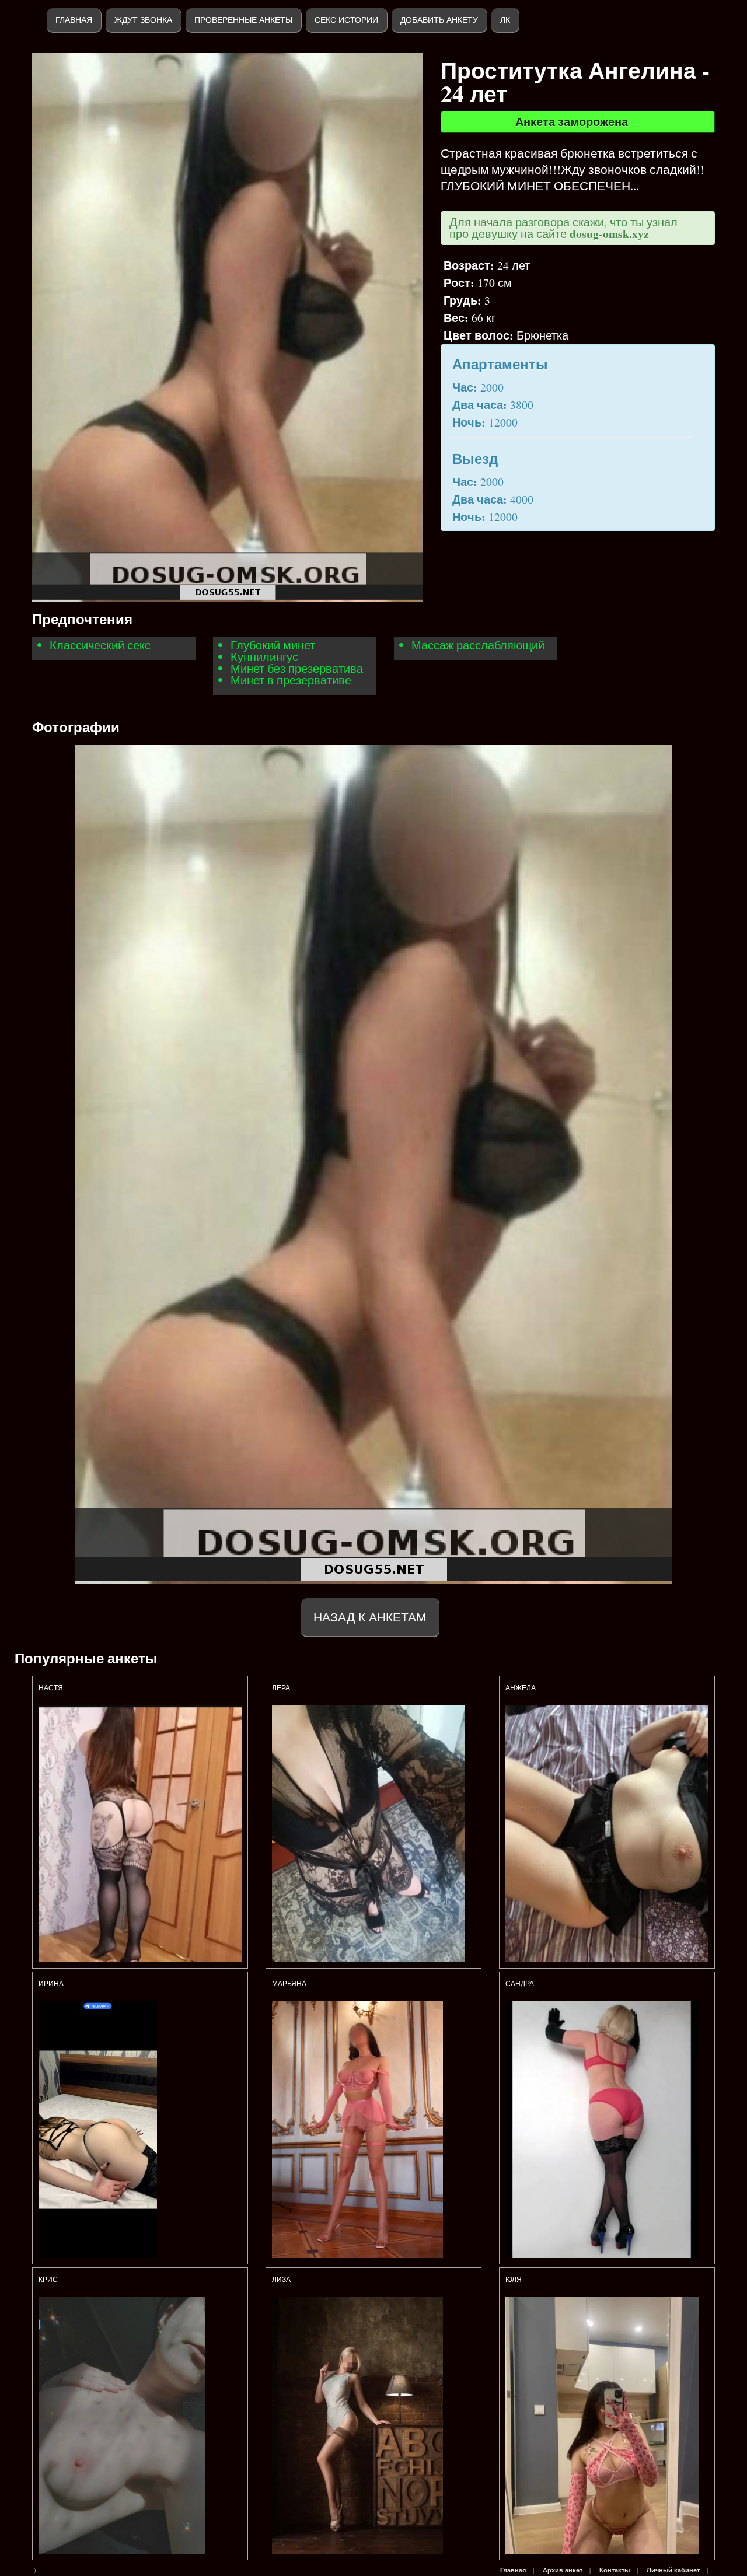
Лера (281, 1688)
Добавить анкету (439, 20)
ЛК (505, 20)
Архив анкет (563, 2570)
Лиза (282, 2280)
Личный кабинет (673, 2570)
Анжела (521, 1688)
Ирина (51, 1984)
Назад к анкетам (370, 1617)
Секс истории (346, 20)
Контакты (615, 2570)
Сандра (520, 1984)
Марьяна (289, 1984)
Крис (48, 2280)
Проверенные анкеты (243, 20)
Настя (51, 1688)
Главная (74, 20)
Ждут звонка (143, 20)
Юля (514, 2280)
